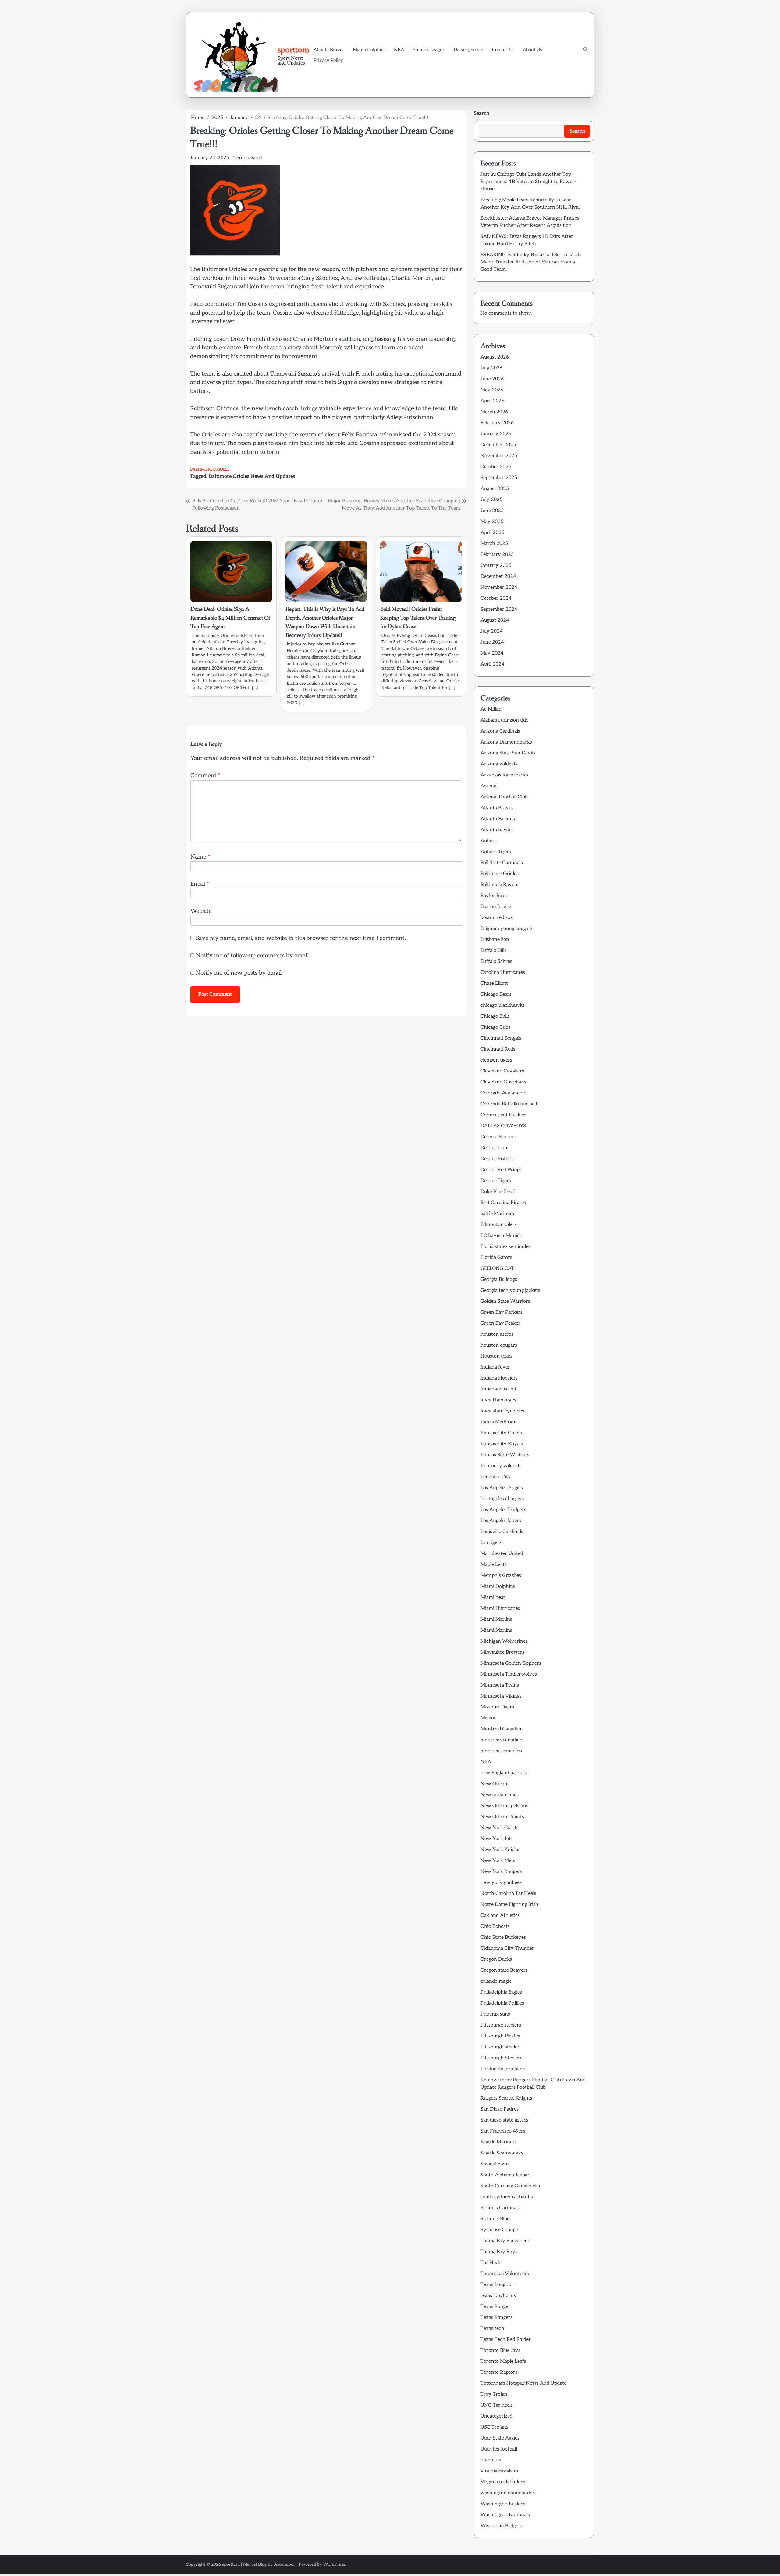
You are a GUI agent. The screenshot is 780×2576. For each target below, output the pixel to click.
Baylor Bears (495, 896)
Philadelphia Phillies (502, 2003)
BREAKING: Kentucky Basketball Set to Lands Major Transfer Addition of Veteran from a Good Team (531, 262)
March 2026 (494, 412)
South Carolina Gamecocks (510, 2186)
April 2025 (492, 533)
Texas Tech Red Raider (506, 2339)
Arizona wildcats (499, 764)
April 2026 (492, 401)
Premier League (429, 50)
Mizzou (489, 1718)
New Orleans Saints (502, 1817)
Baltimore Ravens (500, 885)
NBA (399, 50)
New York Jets (497, 1839)
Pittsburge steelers (501, 2025)
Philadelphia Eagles (501, 1992)
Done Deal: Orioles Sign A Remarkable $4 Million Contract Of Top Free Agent (230, 618)
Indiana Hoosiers (499, 1378)
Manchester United (502, 1554)
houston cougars (499, 1345)
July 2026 (491, 368)
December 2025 (498, 445)
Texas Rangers (496, 2318)
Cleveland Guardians (503, 1082)
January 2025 (496, 565)
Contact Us (503, 50)
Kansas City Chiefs (501, 1433)
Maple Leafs (494, 1565)
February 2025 (497, 555)
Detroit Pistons (497, 1159)
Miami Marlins (496, 1619)
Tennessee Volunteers (505, 2274)
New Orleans (495, 1784)
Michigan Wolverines (504, 1641)
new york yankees (501, 1883)
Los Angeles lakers (501, 1521)
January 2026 (496, 434)
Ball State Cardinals (502, 863)
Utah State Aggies (500, 2438)
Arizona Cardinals (500, 731)
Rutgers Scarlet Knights (506, 2098)
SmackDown (495, 2164)
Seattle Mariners (499, 2142)
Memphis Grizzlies (501, 1576)
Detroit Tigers (496, 1181)
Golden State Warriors (505, 1301)
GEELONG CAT (497, 1269)
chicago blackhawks (503, 1005)
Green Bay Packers (502, 1312)
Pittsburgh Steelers (501, 2058)
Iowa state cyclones (502, 1411)
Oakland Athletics (500, 1915)
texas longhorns (498, 2296)
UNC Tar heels (497, 2405)
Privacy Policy (328, 60)
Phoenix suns (495, 2014)
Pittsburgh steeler (500, 2047)
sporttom (293, 50)
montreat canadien (501, 1751)
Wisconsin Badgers (502, 2526)
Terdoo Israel (248, 158)
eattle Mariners (497, 1214)
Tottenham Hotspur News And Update (523, 2383)
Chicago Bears (496, 994)
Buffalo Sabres (496, 961)
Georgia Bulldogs (499, 1279)
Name (200, 857)
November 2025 (499, 456)
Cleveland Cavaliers (502, 1071)
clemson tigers (496, 1060)
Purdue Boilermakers (503, 2069)
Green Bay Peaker (500, 1323)
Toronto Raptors (499, 2372)
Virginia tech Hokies (503, 2482)
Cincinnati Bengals (501, 1038)
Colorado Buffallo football (509, 1104)
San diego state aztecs (504, 2120)
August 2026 (495, 357)
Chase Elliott (494, 983)
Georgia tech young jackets (510, 1290)
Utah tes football (499, 2449)
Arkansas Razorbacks (504, 775)
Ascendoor (285, 2564)
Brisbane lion (495, 940)
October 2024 (496, 598)
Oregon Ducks (496, 1959)
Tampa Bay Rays (499, 2252)
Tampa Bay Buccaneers (506, 2241)
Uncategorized (469, 50)
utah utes (491, 2460)
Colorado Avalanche (503, 1093)
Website (201, 911)
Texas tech (492, 2329)
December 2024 (498, 576)
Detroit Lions (495, 1148)
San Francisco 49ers (503, 2131)
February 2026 (497, 423)
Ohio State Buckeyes (503, 1937)
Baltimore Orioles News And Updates (252, 476)
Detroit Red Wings (501, 1170)
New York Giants (500, 1828)
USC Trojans (494, 2427)
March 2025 (494, 544)
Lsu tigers (491, 1543)
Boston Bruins (496, 907)
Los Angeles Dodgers (503, 1510)
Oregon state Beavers (504, 1970)
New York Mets (498, 1861)
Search (482, 113)
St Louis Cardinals (500, 2208)
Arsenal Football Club (504, 797)
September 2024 (499, 609)
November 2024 (499, 587)
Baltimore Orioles (210, 470)
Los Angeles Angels (502, 1488)
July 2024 (492, 631)
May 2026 (492, 390)
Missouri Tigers (497, 1707)
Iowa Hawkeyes (498, 1400)
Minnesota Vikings (501, 1696)
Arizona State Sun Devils (508, 753)
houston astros (497, 1334)
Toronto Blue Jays (500, 2350)
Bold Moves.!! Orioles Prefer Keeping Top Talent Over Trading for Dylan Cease (418, 618)
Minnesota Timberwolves (509, 1674)
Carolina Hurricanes (503, 972)
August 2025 (495, 489)
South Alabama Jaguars (506, 2175)
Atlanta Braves (329, 50)
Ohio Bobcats (495, 1926)
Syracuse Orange (499, 2230)
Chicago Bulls (495, 1016)
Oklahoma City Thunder (507, 1948)
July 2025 (491, 500)
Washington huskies (503, 2504)
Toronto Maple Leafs (503, 2361)
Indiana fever (495, 1367)
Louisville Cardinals (502, 1532)
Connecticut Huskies (503, 1115)
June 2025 (492, 511)
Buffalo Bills (493, 951)
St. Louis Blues (496, 2219)
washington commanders (509, 2493)
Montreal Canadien (502, 1729)
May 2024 (492, 653)
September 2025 (499, 478)
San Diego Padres (500, 2109)
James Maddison (499, 1422)
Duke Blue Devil (498, 1192)
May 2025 (492, 522)
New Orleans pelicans (504, 1806)
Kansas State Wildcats (505, 1455)
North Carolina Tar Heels (508, 1894)
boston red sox (497, 918)
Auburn (489, 841)
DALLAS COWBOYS (503, 1126)
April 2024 (493, 664)
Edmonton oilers (499, 1225)
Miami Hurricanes (500, 1608)
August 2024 (495, 620)
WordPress (334, 2564)
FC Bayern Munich (502, 1236)
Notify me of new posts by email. (239, 973)
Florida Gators (496, 1258)
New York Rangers (501, 1872)
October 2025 (496, 467)
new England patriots (504, 1773)
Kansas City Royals (502, 1444)
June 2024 (492, 642)
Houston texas (496, 1356)
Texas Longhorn (498, 2285)
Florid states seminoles (505, 1247)
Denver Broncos (499, 1137)
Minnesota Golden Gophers (511, 1663)
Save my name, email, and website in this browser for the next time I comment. (301, 938)
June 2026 (492, 379)
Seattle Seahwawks (502, 2153)
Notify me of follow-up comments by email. (253, 956)
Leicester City (496, 1477)
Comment (206, 776)
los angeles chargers (502, 1499)
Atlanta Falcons (498, 819)
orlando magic (496, 1981)
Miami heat (493, 1597)
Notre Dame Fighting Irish (509, 1905)
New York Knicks (500, 1850)
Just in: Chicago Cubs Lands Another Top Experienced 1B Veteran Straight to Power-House (528, 182)
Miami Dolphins (369, 50)
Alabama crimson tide (504, 720)
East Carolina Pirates (503, 1203)
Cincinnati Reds (498, 1049)
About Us (532, 50)
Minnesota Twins (500, 1685)
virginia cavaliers (499, 2471)
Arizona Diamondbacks (506, 742)
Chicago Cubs (495, 1027)
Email (200, 884)
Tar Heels (491, 2263)
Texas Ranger (495, 2307)
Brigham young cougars (507, 929)
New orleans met (499, 1795)
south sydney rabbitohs (507, 2197)
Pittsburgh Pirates (500, 2036)
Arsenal (489, 786)
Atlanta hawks (497, 830)
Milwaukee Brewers (502, 1652)
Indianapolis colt (498, 1389)
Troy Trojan (494, 2394)
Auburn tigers (496, 852)
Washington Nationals (505, 2515)
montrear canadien (502, 1740)
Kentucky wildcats (501, 1466)
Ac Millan (491, 709)
